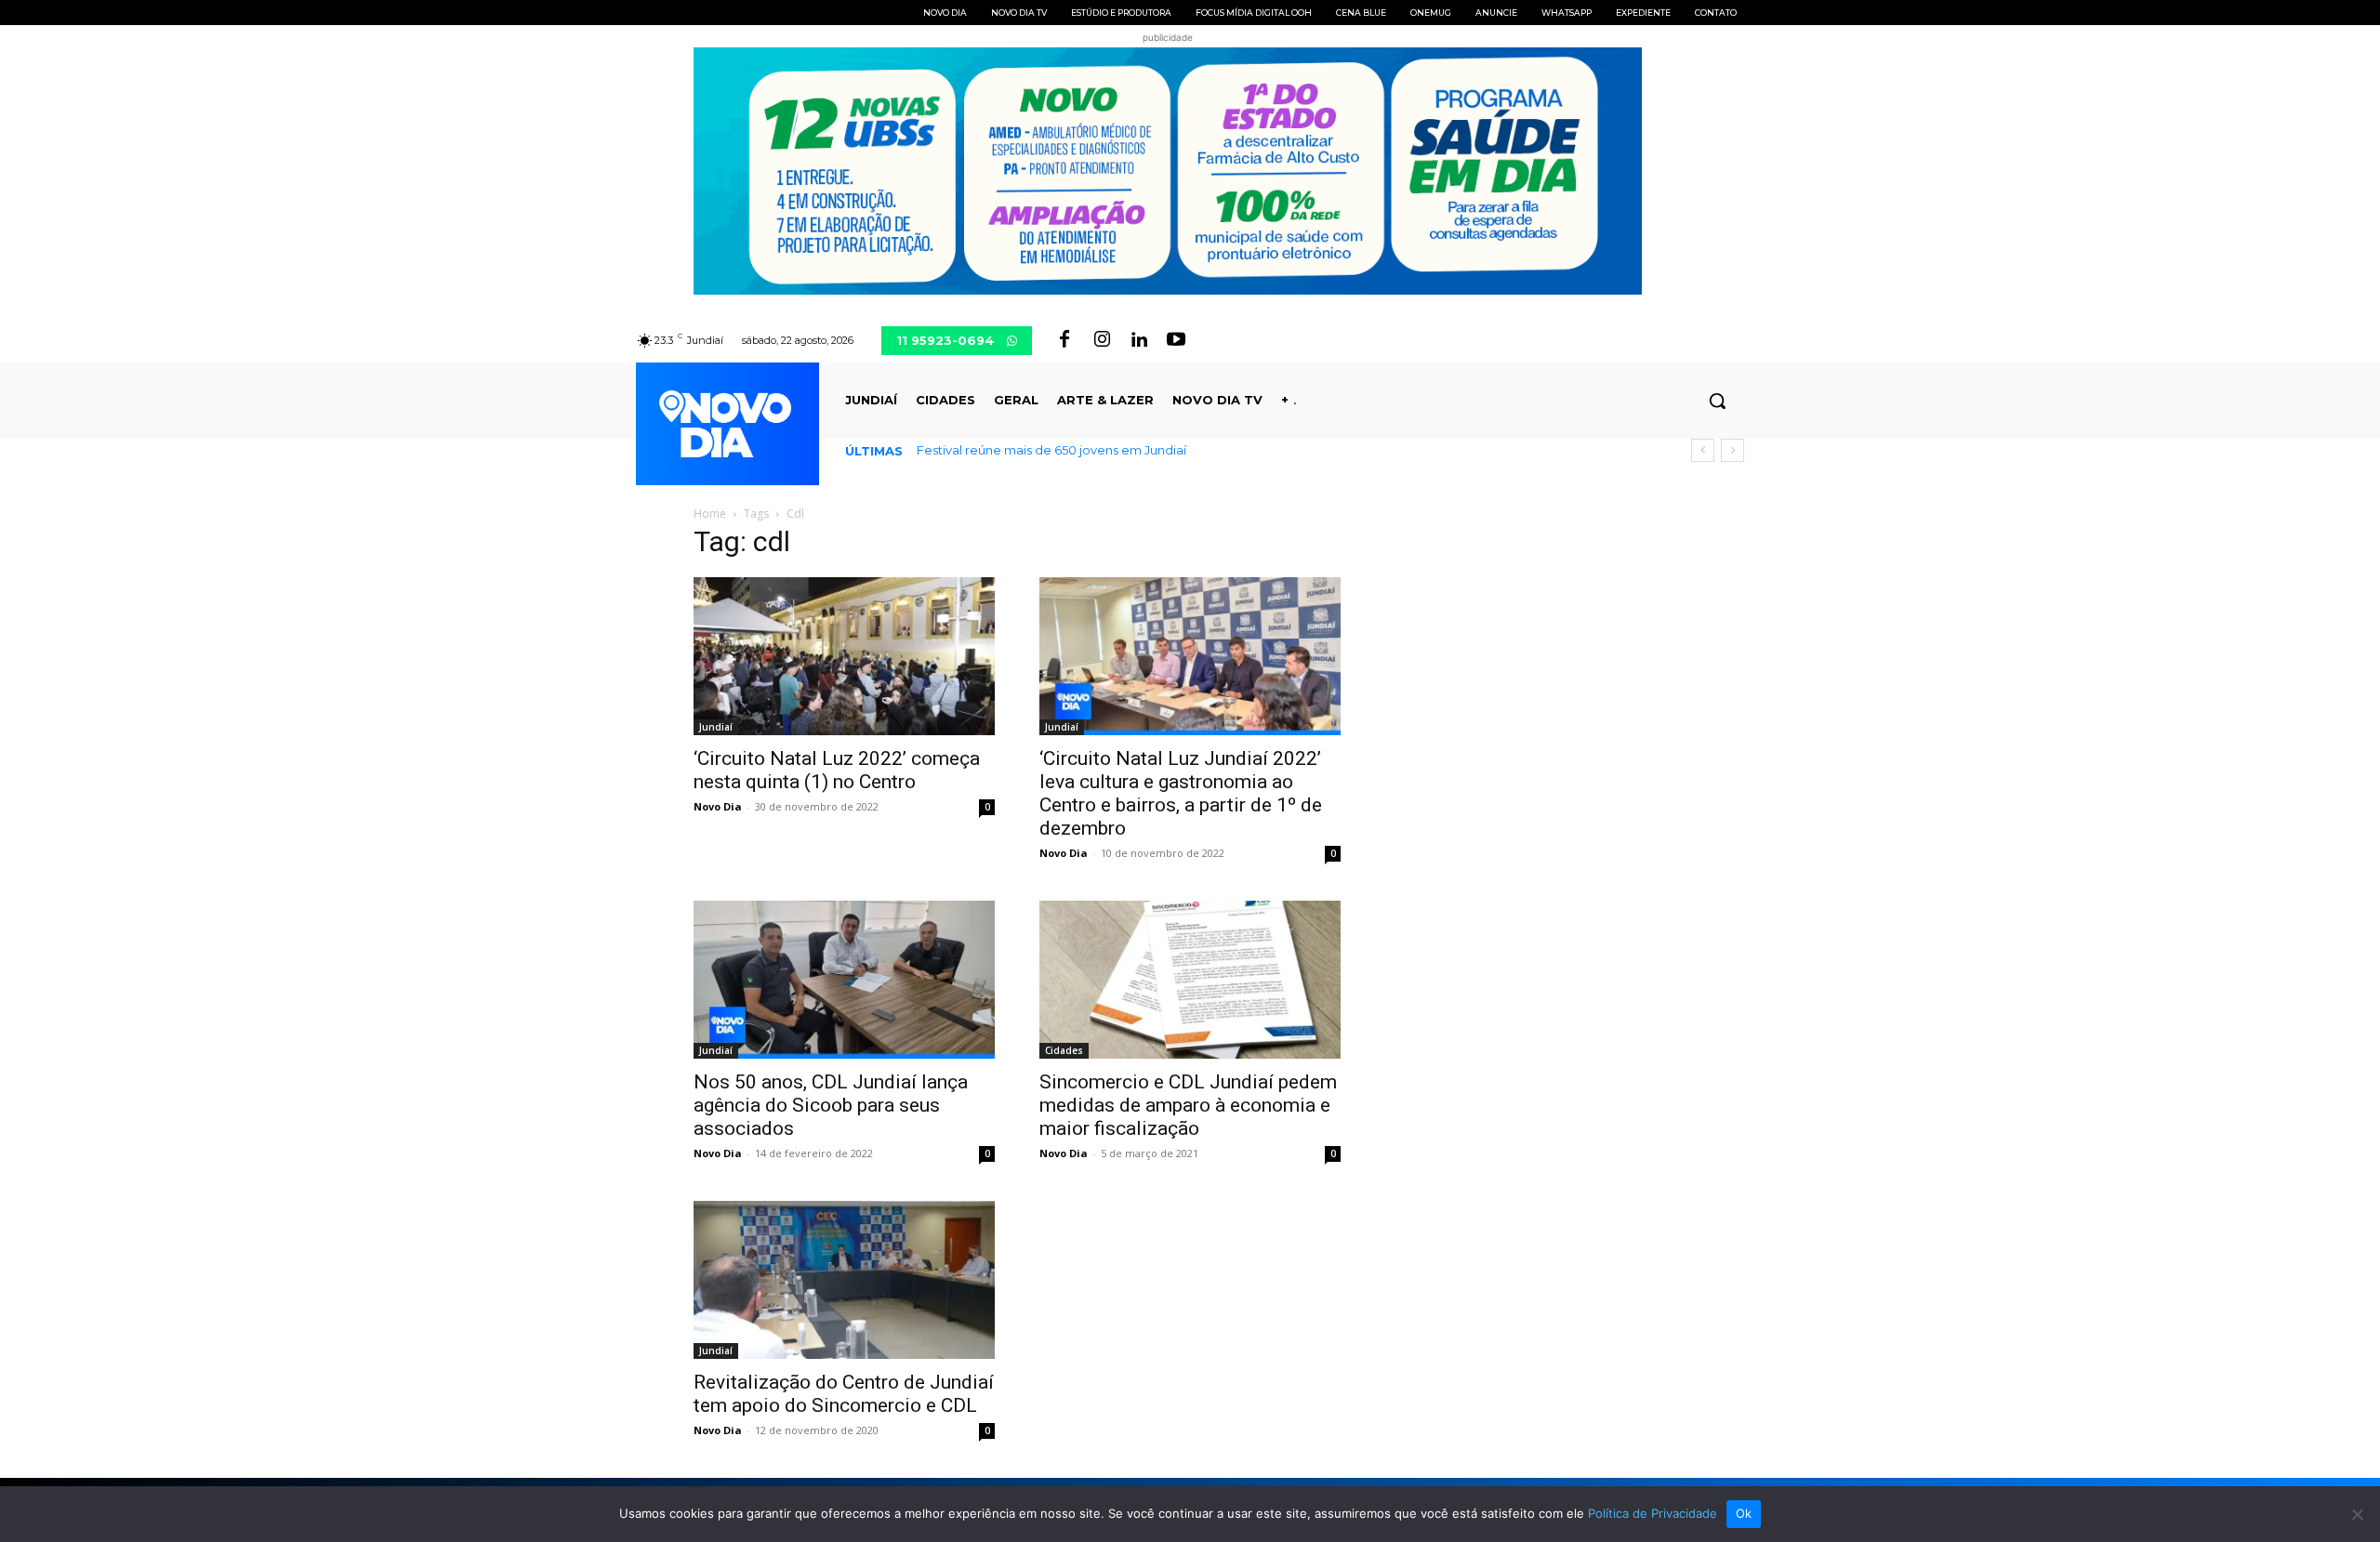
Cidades (1064, 1050)
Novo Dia (718, 806)
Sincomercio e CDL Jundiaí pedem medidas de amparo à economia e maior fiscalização (1188, 1105)
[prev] (1703, 450)
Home (710, 514)
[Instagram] (1102, 340)
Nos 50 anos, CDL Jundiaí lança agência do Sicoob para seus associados (831, 1105)
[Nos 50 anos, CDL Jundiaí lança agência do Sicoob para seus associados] (844, 980)
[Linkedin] (1139, 340)
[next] (1732, 450)
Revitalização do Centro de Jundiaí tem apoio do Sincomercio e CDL (844, 1394)
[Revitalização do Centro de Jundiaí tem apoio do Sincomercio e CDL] (844, 1280)
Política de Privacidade (1653, 1513)
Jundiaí (716, 727)
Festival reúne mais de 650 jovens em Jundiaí (1051, 450)
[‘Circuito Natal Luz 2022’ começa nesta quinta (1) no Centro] (844, 656)
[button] (1717, 401)
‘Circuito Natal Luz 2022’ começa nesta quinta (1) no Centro (837, 770)
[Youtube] (1176, 340)
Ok (1744, 1513)
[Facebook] (1064, 340)
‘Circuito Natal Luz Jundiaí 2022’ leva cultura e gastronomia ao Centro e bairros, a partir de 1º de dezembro (1181, 793)
